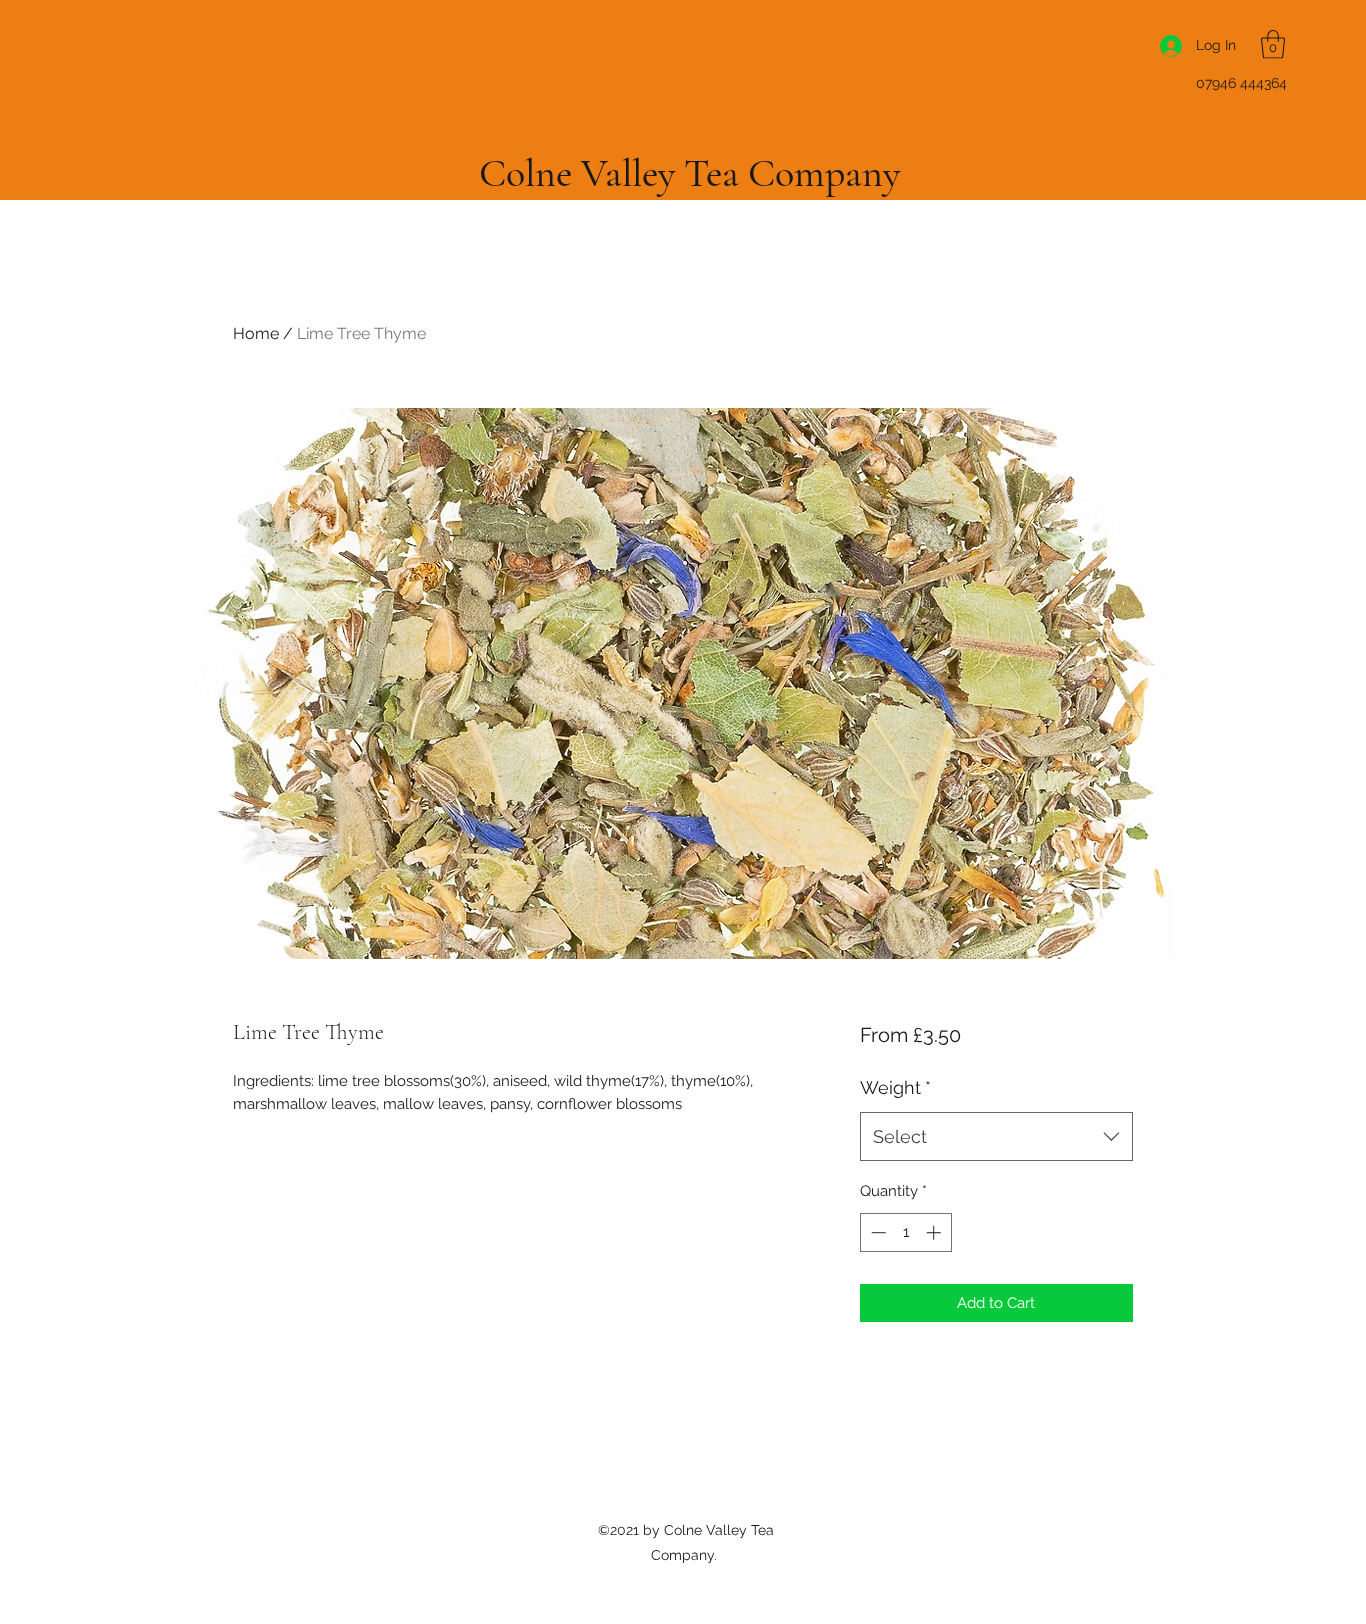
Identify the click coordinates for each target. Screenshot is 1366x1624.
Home (256, 333)
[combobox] (996, 1137)
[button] (1273, 44)
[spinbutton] (905, 1232)
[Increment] (935, 1232)
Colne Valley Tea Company (689, 173)
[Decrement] (876, 1232)
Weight (895, 1087)
